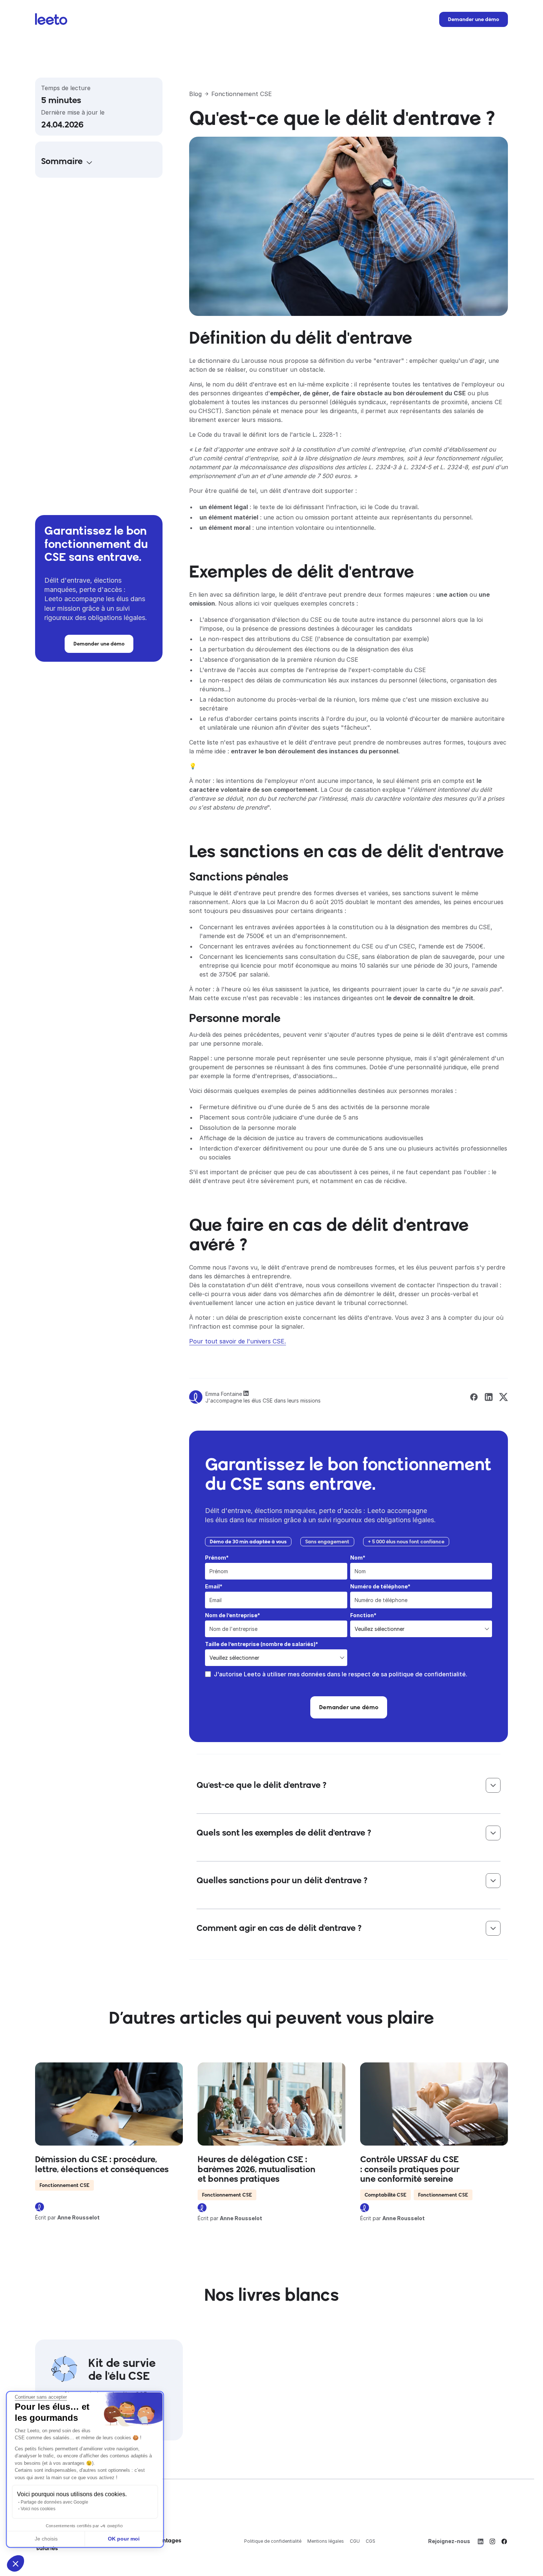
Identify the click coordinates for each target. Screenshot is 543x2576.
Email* (214, 1586)
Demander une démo (474, 19)
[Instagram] (492, 2541)
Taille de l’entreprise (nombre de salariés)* (262, 1644)
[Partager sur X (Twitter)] (503, 1397)
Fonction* (363, 1615)
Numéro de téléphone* (380, 1586)
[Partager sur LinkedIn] (489, 1397)
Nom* (358, 1558)
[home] (51, 22)
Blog (195, 94)
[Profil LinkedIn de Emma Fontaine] (246, 1394)
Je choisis (46, 2539)
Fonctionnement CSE (242, 94)
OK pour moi (124, 2539)
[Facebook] (504, 2541)
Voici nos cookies (38, 2509)
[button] (16, 2563)
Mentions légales (326, 2541)
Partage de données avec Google (54, 2502)
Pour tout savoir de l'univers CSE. (238, 1341)
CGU (355, 2541)
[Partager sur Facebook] (474, 1397)
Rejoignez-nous (449, 2541)
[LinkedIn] (481, 2541)
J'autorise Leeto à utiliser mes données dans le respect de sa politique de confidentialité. (341, 1674)
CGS (370, 2541)
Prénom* (217, 1558)
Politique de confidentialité (273, 2541)
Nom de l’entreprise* (233, 1615)
